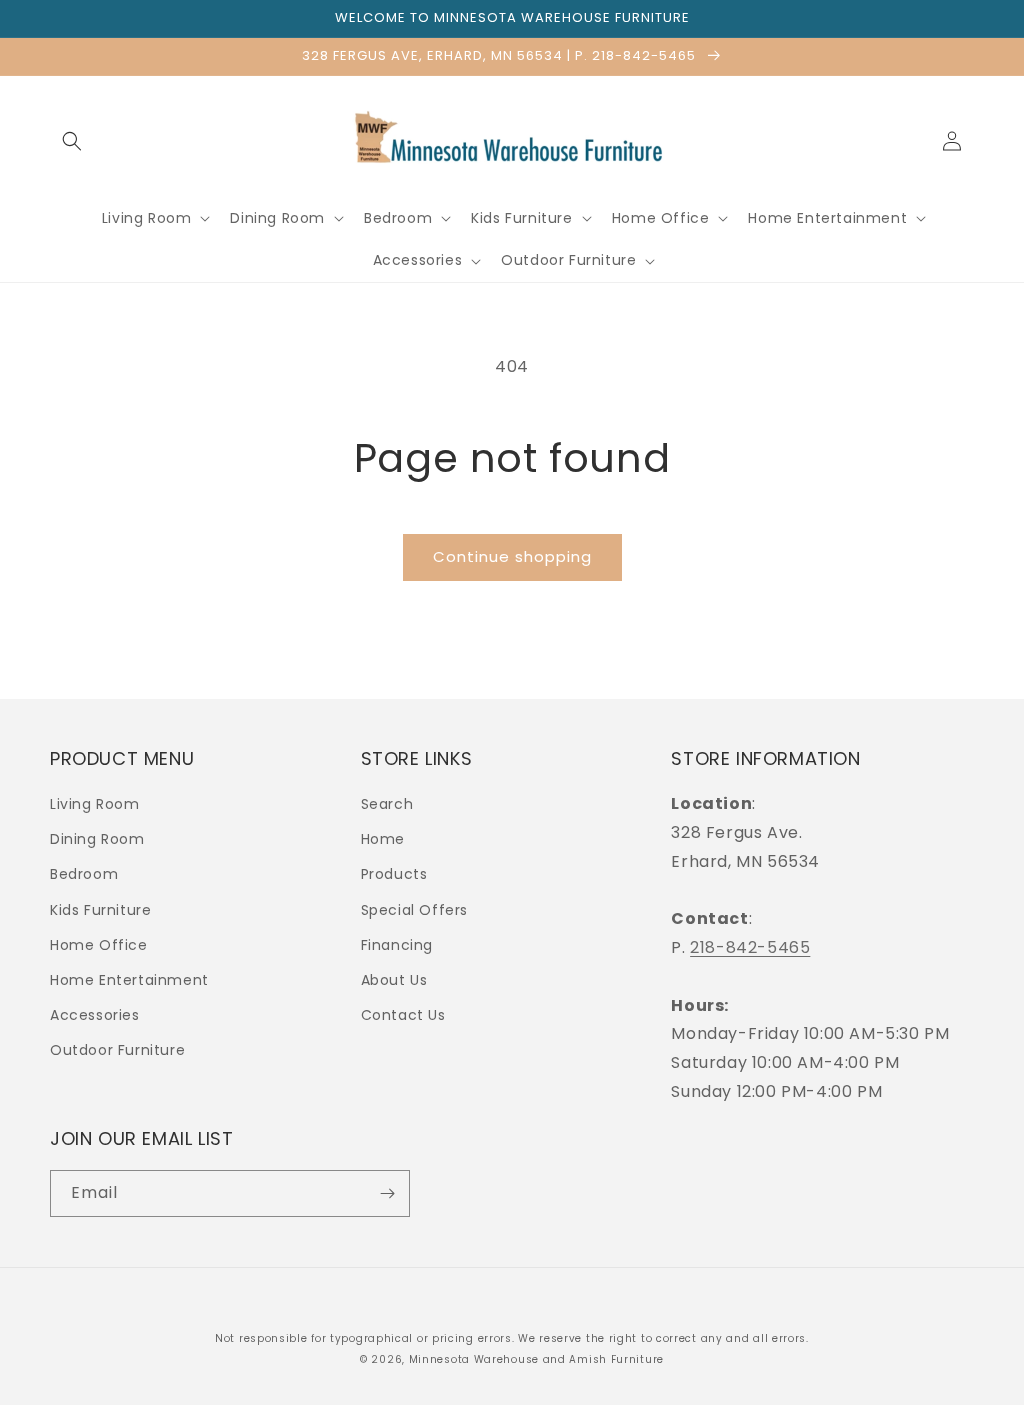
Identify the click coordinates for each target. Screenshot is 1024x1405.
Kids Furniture (100, 910)
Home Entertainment (129, 980)
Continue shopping (512, 556)
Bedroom (84, 874)
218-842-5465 (750, 947)
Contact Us (403, 1015)
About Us (394, 980)
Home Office (99, 945)
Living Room (95, 804)
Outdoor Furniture (117, 1050)
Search (387, 804)
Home (383, 839)
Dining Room (97, 839)
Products (394, 874)
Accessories (95, 1015)
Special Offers (414, 910)
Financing (397, 945)
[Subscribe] (387, 1193)
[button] (72, 141)
